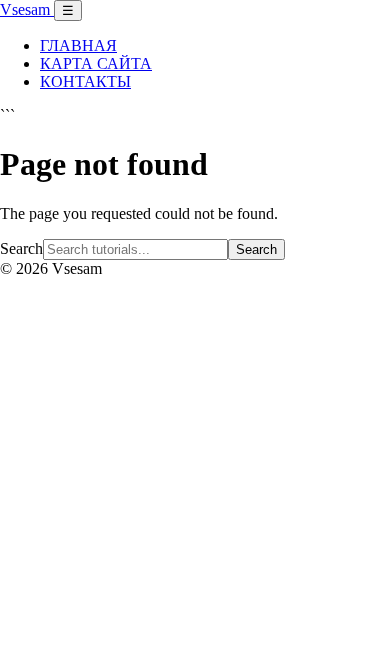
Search (21, 248)
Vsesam (27, 9)
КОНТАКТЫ (85, 81)
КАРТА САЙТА (96, 63)
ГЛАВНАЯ (78, 45)
